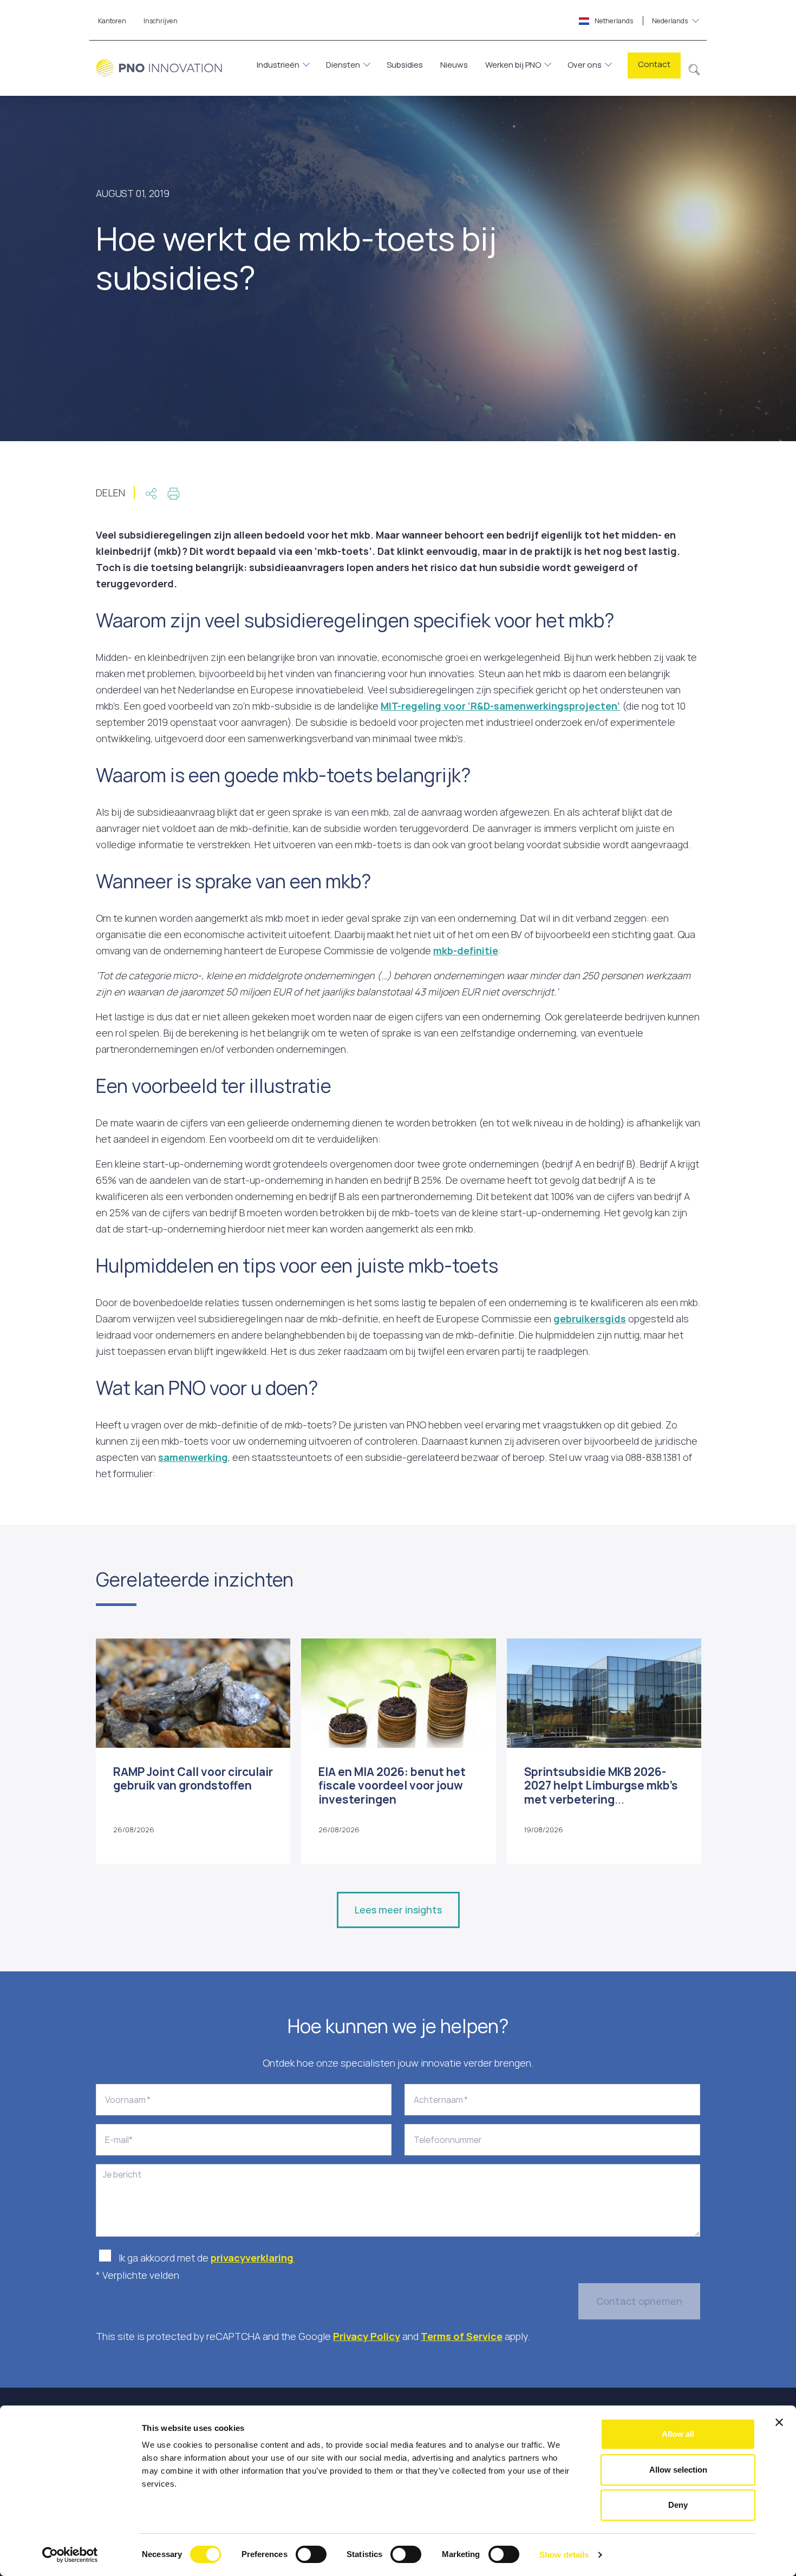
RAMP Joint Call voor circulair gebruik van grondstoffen (193, 1778)
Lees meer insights (398, 1910)
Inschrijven (161, 21)
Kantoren (112, 21)
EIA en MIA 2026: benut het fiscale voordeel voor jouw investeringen (392, 1785)
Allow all (678, 2434)
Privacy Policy (367, 2336)
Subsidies (405, 65)
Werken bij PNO (513, 65)
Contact (654, 64)
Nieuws (454, 65)
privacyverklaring (253, 2258)
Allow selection (678, 2470)
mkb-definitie (466, 951)
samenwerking (193, 1457)
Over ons (585, 65)
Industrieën (278, 65)
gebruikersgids (590, 1319)
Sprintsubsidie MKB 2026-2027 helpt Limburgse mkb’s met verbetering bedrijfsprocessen (601, 1792)
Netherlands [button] (641, 21)
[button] (694, 68)
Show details (564, 2555)
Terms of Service (462, 2336)
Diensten (343, 65)
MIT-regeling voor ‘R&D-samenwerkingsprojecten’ (500, 706)
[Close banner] (779, 2422)
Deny (678, 2505)
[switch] (311, 2554)
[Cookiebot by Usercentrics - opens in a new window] (70, 2555)
